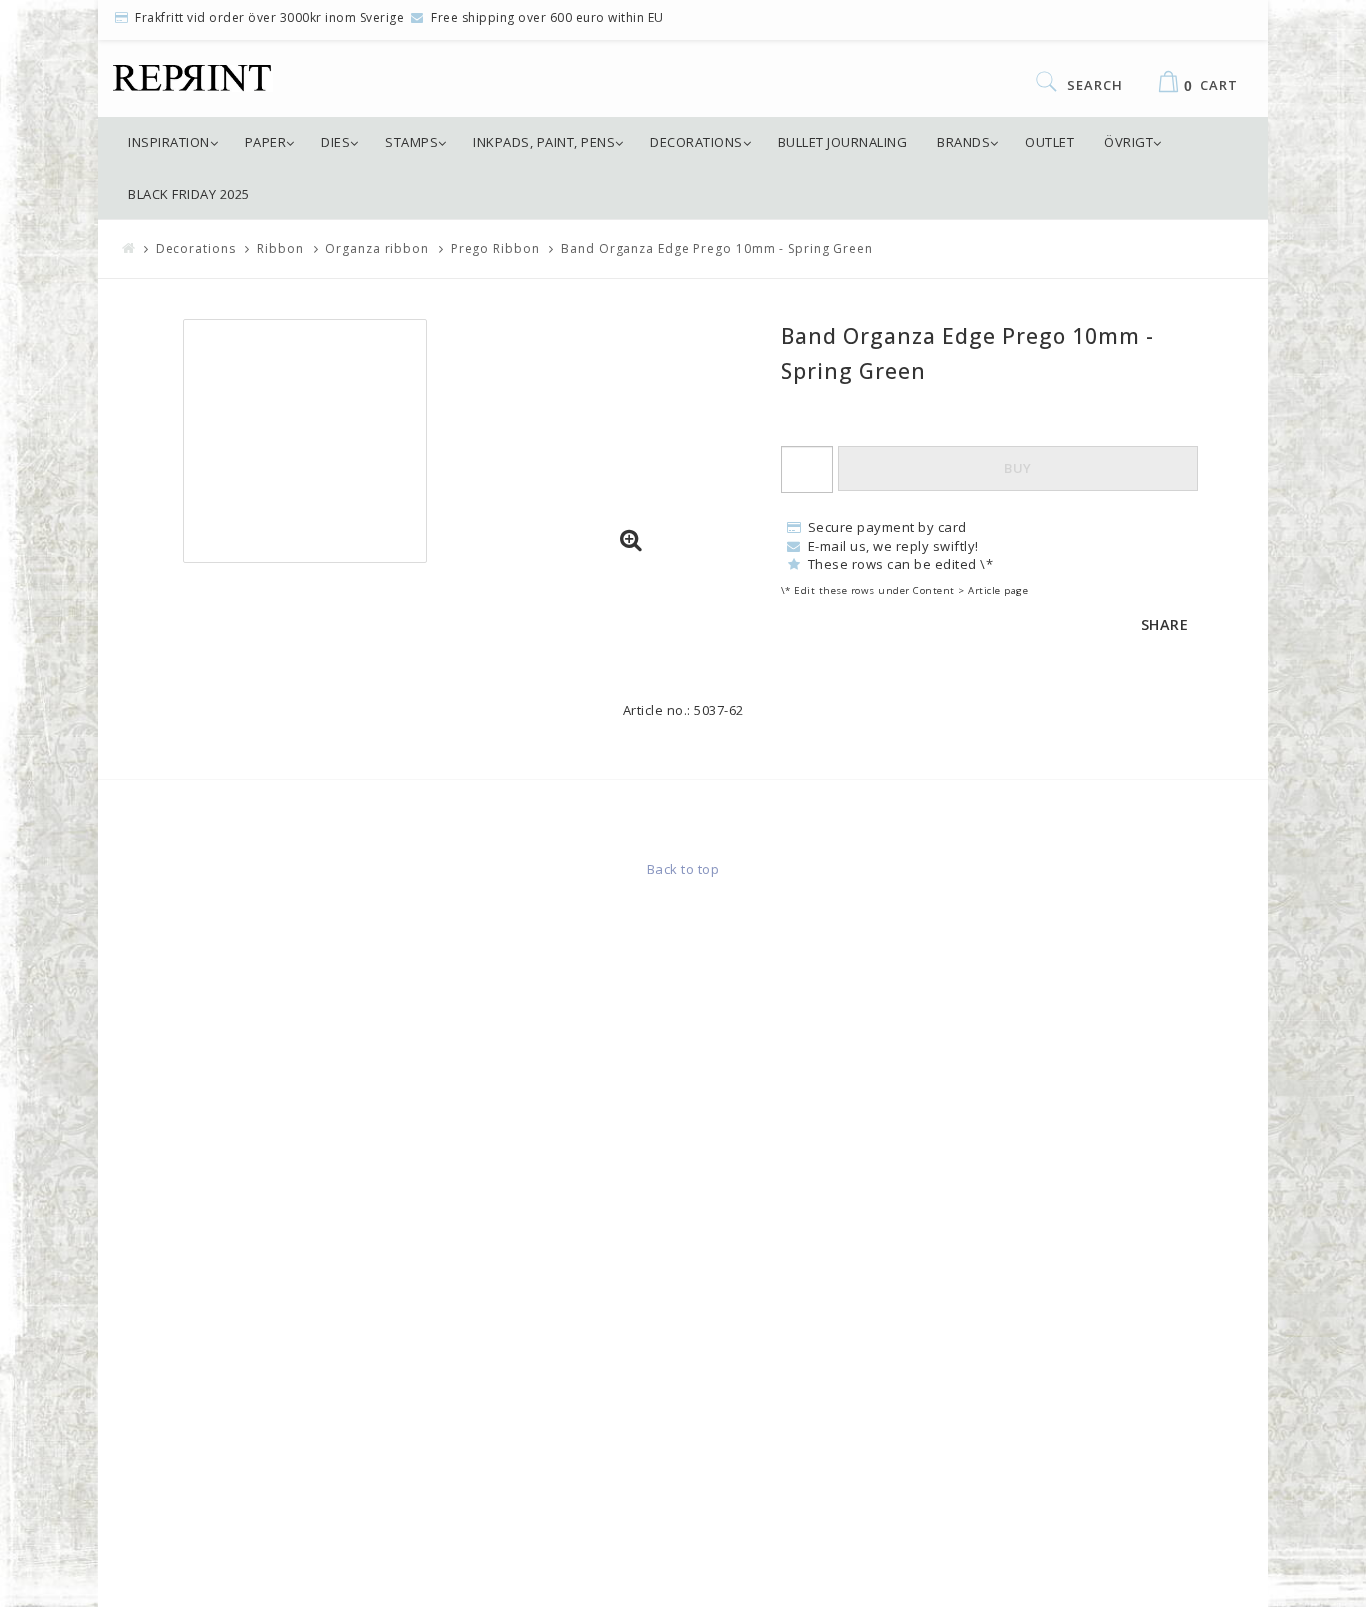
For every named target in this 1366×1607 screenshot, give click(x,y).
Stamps (411, 142)
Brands (963, 142)
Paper (266, 142)
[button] (631, 541)
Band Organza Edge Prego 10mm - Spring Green (717, 248)
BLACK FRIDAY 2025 (189, 194)
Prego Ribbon (495, 248)
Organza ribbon (377, 248)
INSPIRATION (169, 142)
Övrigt (1128, 142)
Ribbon (280, 248)
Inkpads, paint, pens (544, 142)
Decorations (696, 142)
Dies (335, 142)
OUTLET (1049, 142)
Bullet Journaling (843, 142)
